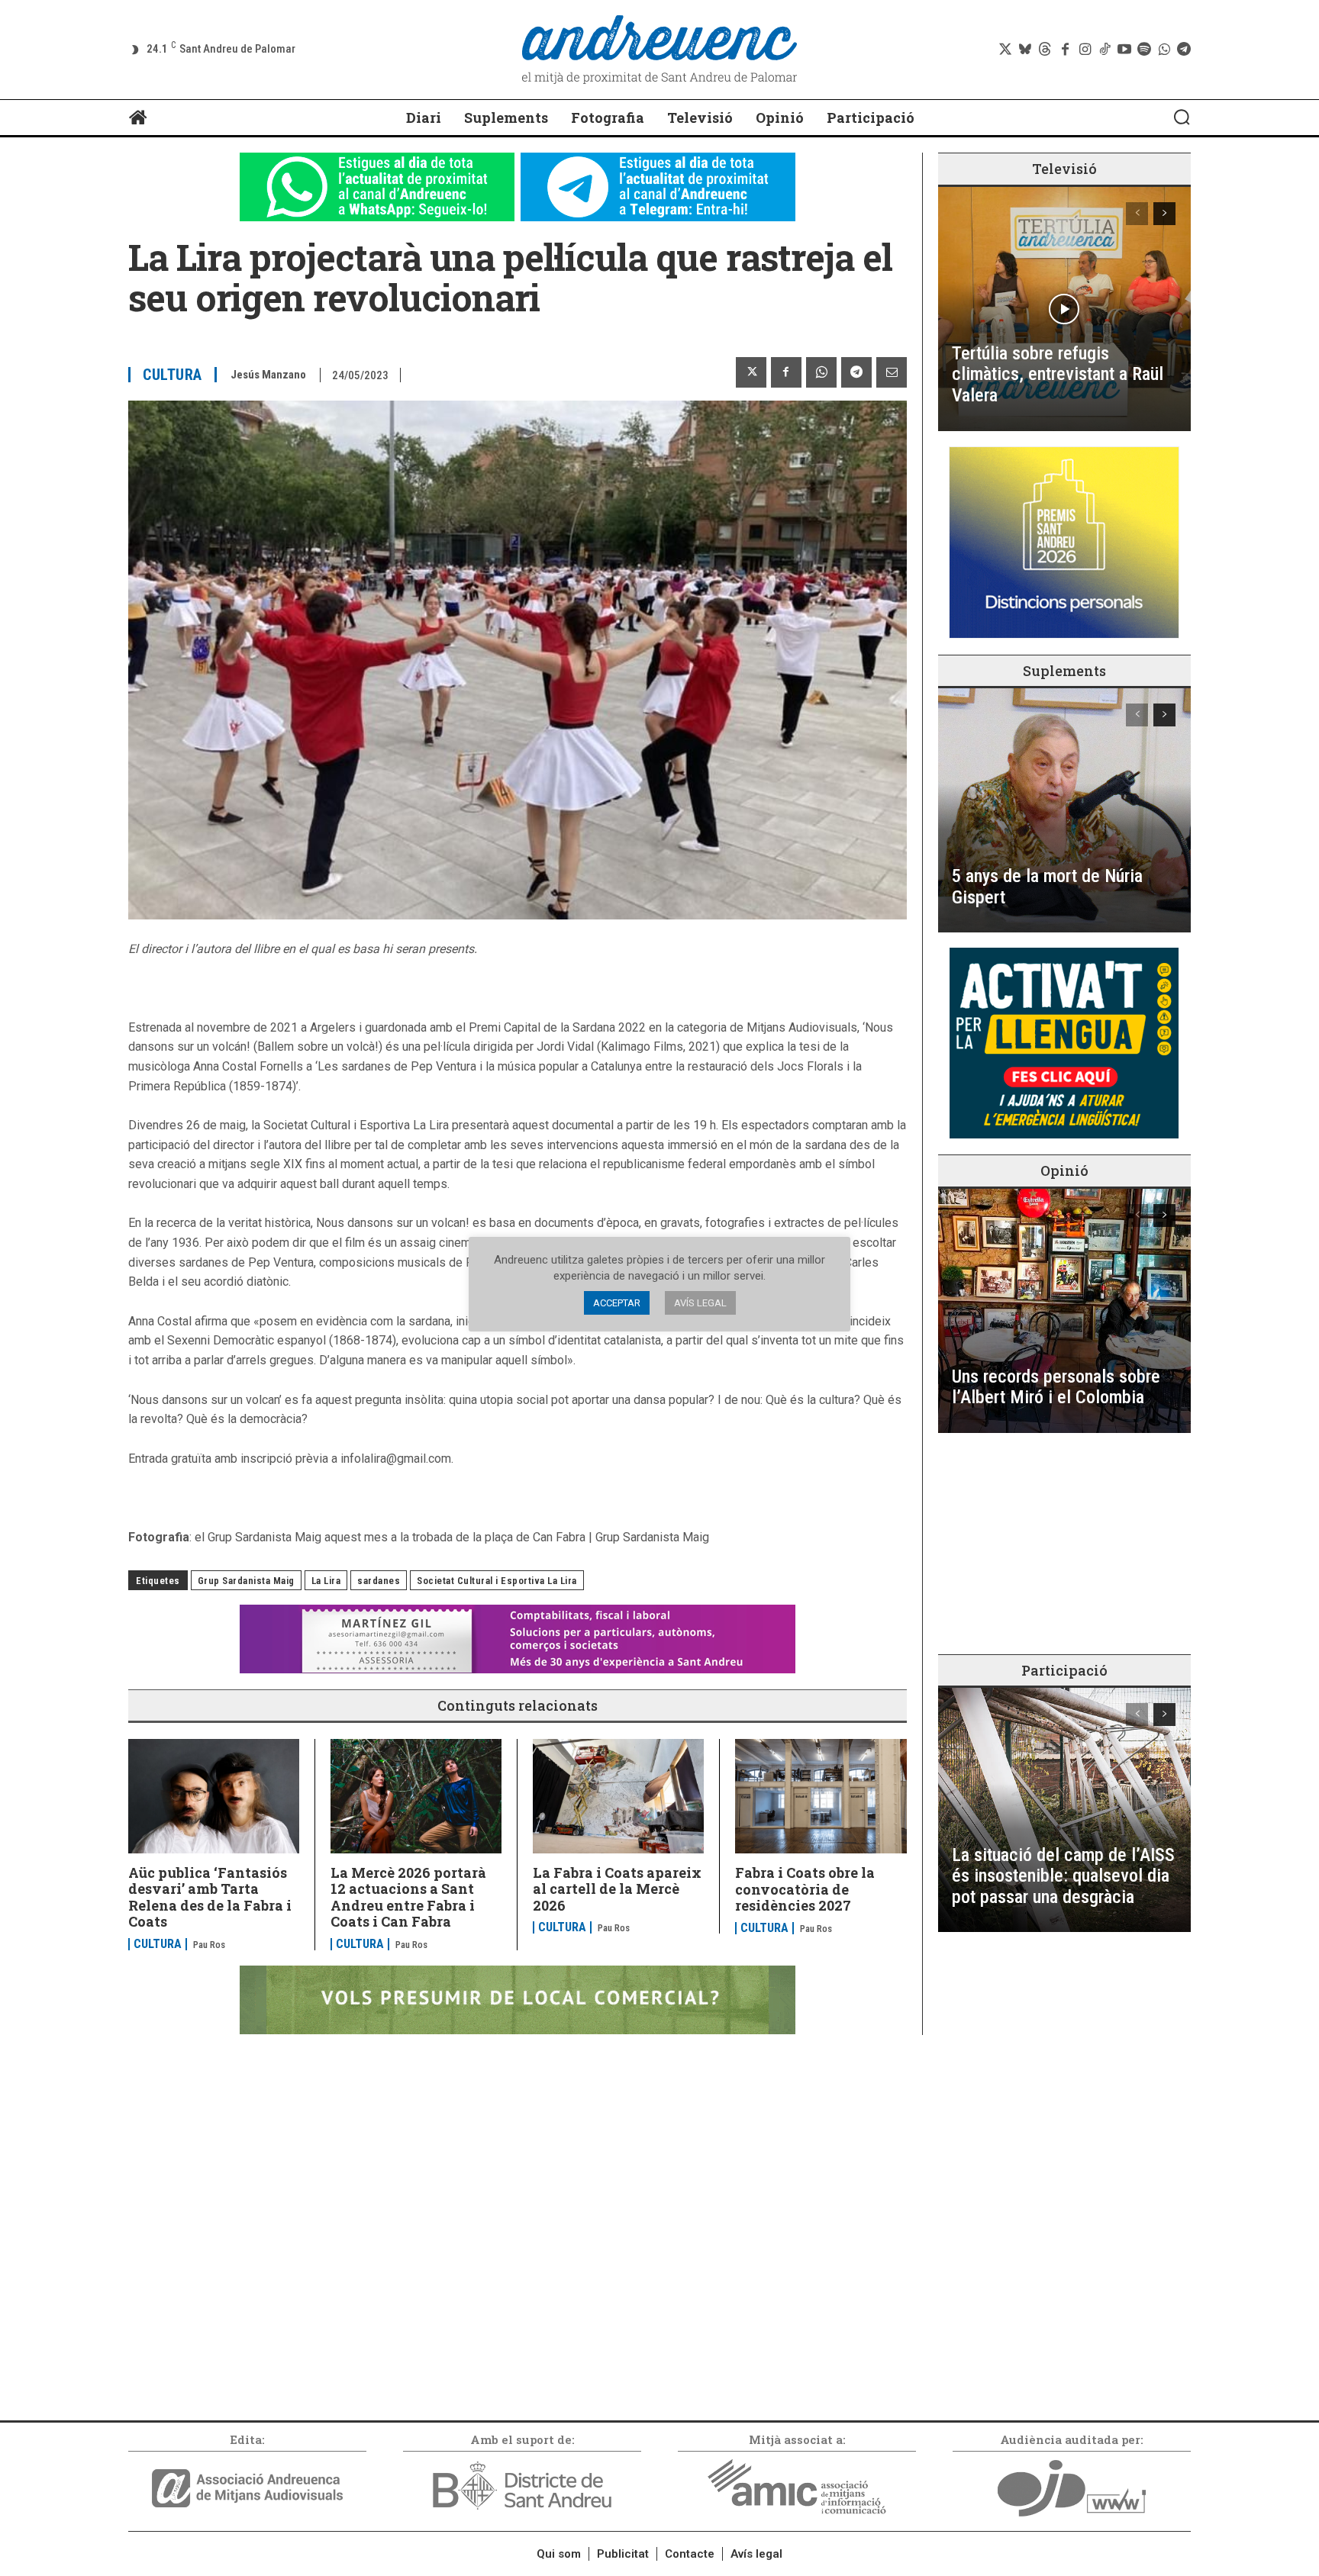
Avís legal (756, 2554)
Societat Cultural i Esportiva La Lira (497, 1581)
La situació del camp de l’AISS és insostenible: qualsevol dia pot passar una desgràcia (1063, 1876)
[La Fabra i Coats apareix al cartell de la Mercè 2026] (618, 1796)
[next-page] (1164, 214)
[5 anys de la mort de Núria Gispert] (1064, 810)
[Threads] (1045, 50)
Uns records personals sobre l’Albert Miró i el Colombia (1056, 1387)
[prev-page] (1137, 214)
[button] (1182, 117)
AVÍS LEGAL (700, 1303)
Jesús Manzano (268, 375)
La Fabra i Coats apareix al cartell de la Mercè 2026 (617, 1889)
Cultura (173, 375)
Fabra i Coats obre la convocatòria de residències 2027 (805, 1889)
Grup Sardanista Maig (246, 1581)
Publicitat (623, 2554)
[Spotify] (1144, 50)
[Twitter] (1005, 50)
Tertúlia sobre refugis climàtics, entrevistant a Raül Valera (1058, 374)
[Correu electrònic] (892, 372)
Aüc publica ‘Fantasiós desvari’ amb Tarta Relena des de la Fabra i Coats (210, 1897)
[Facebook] (1065, 50)
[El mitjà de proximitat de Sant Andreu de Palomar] (659, 50)
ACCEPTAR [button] (617, 1303)
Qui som (559, 2554)
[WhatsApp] (821, 372)
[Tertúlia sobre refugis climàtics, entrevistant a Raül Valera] (1064, 309)
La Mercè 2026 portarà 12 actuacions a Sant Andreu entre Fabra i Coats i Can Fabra (408, 1897)
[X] (751, 372)
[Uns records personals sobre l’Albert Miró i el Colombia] (1064, 1311)
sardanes (379, 1581)
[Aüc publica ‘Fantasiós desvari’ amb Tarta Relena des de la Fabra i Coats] (214, 1796)
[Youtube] (1124, 50)
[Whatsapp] (1164, 50)
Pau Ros (209, 1945)
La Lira (326, 1581)
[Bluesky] (1025, 50)
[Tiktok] (1105, 50)
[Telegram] (1184, 50)
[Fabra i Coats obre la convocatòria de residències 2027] (821, 1796)
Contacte (690, 2554)
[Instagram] (1085, 50)
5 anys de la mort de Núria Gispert (1047, 887)
